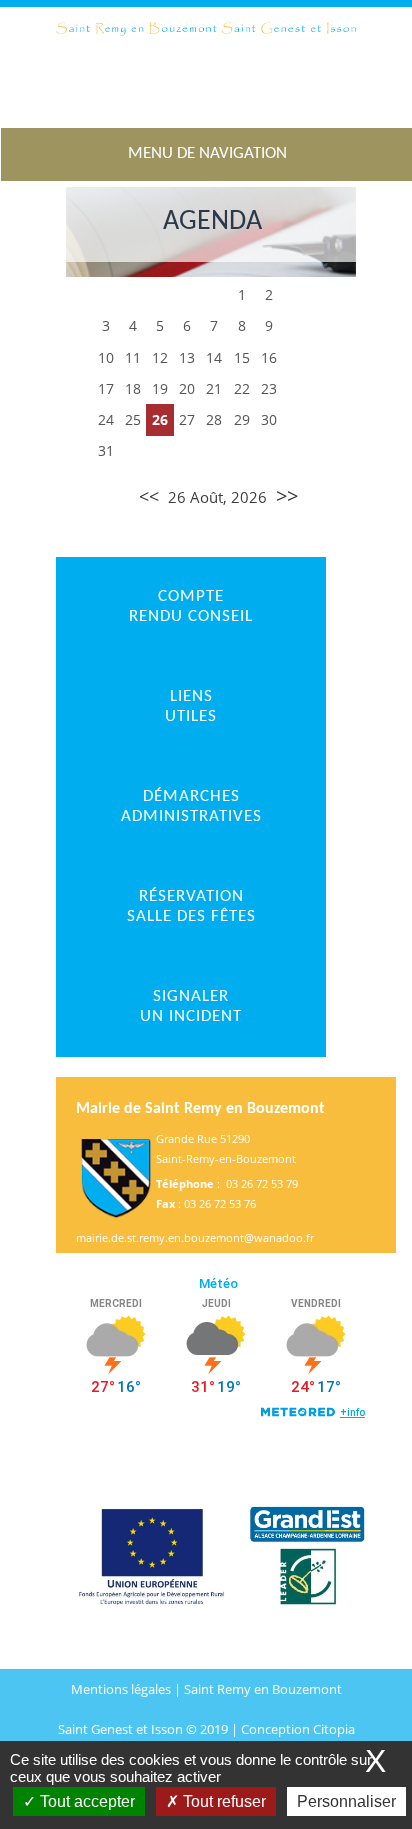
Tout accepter (85, 1801)
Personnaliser (346, 1801)
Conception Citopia (298, 1729)
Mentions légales (122, 1689)
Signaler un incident (191, 1006)
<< (149, 496)
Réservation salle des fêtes (191, 906)
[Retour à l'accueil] (206, 67)
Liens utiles (191, 706)
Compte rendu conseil (191, 606)
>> (287, 495)
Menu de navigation (207, 153)
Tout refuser (222, 1801)
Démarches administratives (191, 806)
